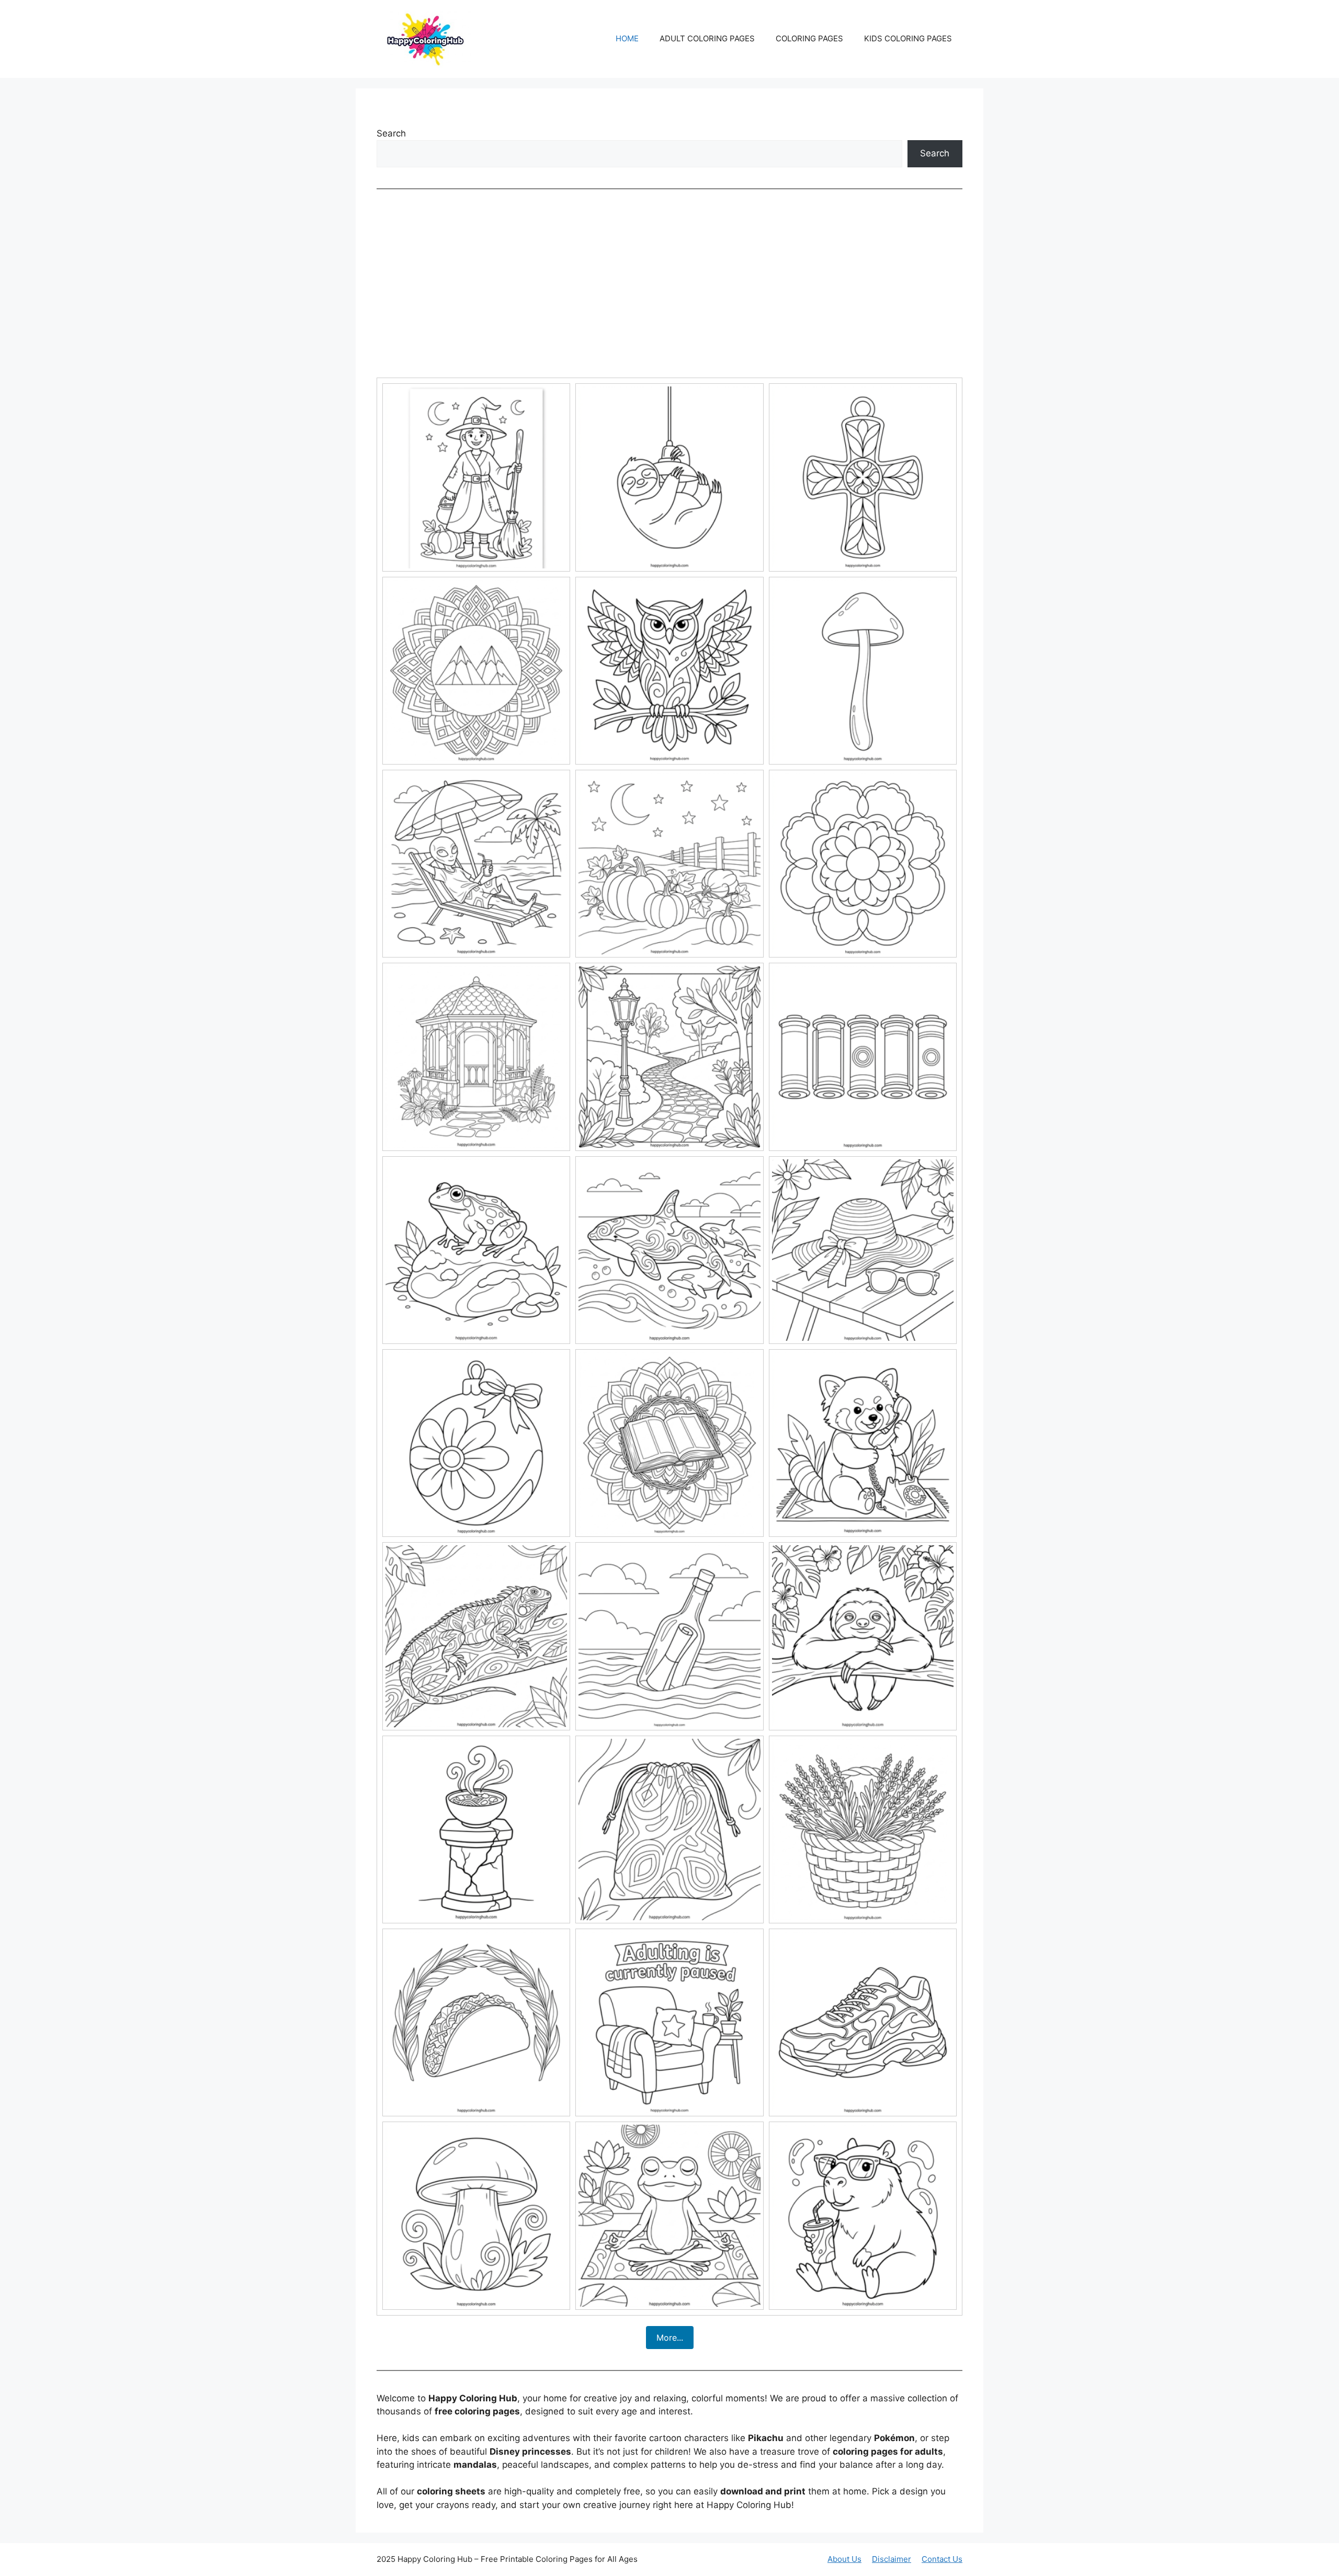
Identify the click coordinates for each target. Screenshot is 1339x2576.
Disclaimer (892, 2559)
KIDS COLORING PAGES (908, 38)
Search (391, 133)
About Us (844, 2559)
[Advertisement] (669, 283)
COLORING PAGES (809, 38)
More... (670, 2338)
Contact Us (942, 2559)
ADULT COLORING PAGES (707, 38)
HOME (627, 38)
